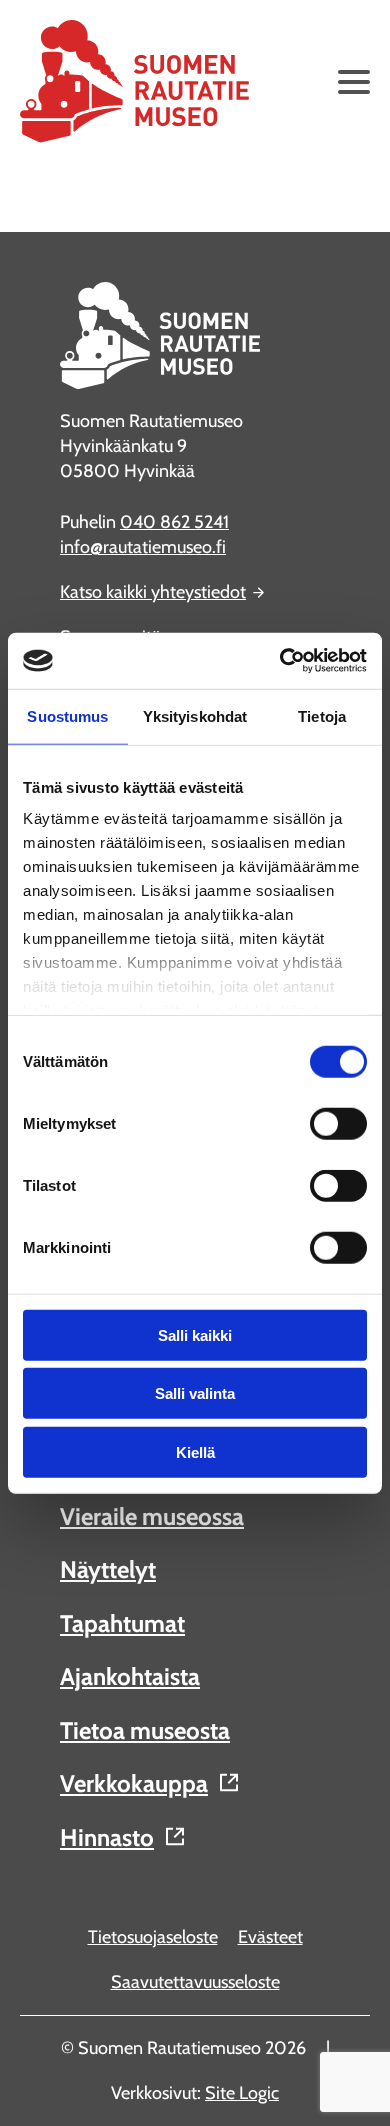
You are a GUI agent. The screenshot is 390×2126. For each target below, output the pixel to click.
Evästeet (270, 1937)
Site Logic (242, 2093)
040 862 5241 (174, 522)
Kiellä (195, 1451)
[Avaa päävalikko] (354, 82)
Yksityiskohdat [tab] (195, 715)
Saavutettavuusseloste (195, 1982)
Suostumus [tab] (67, 715)
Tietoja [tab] (322, 715)
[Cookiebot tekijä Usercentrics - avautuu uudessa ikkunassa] (280, 661)
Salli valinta (195, 1393)
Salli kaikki (195, 1334)
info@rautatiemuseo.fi (143, 547)
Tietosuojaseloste (153, 1937)
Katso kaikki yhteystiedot (153, 592)
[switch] (338, 1123)
